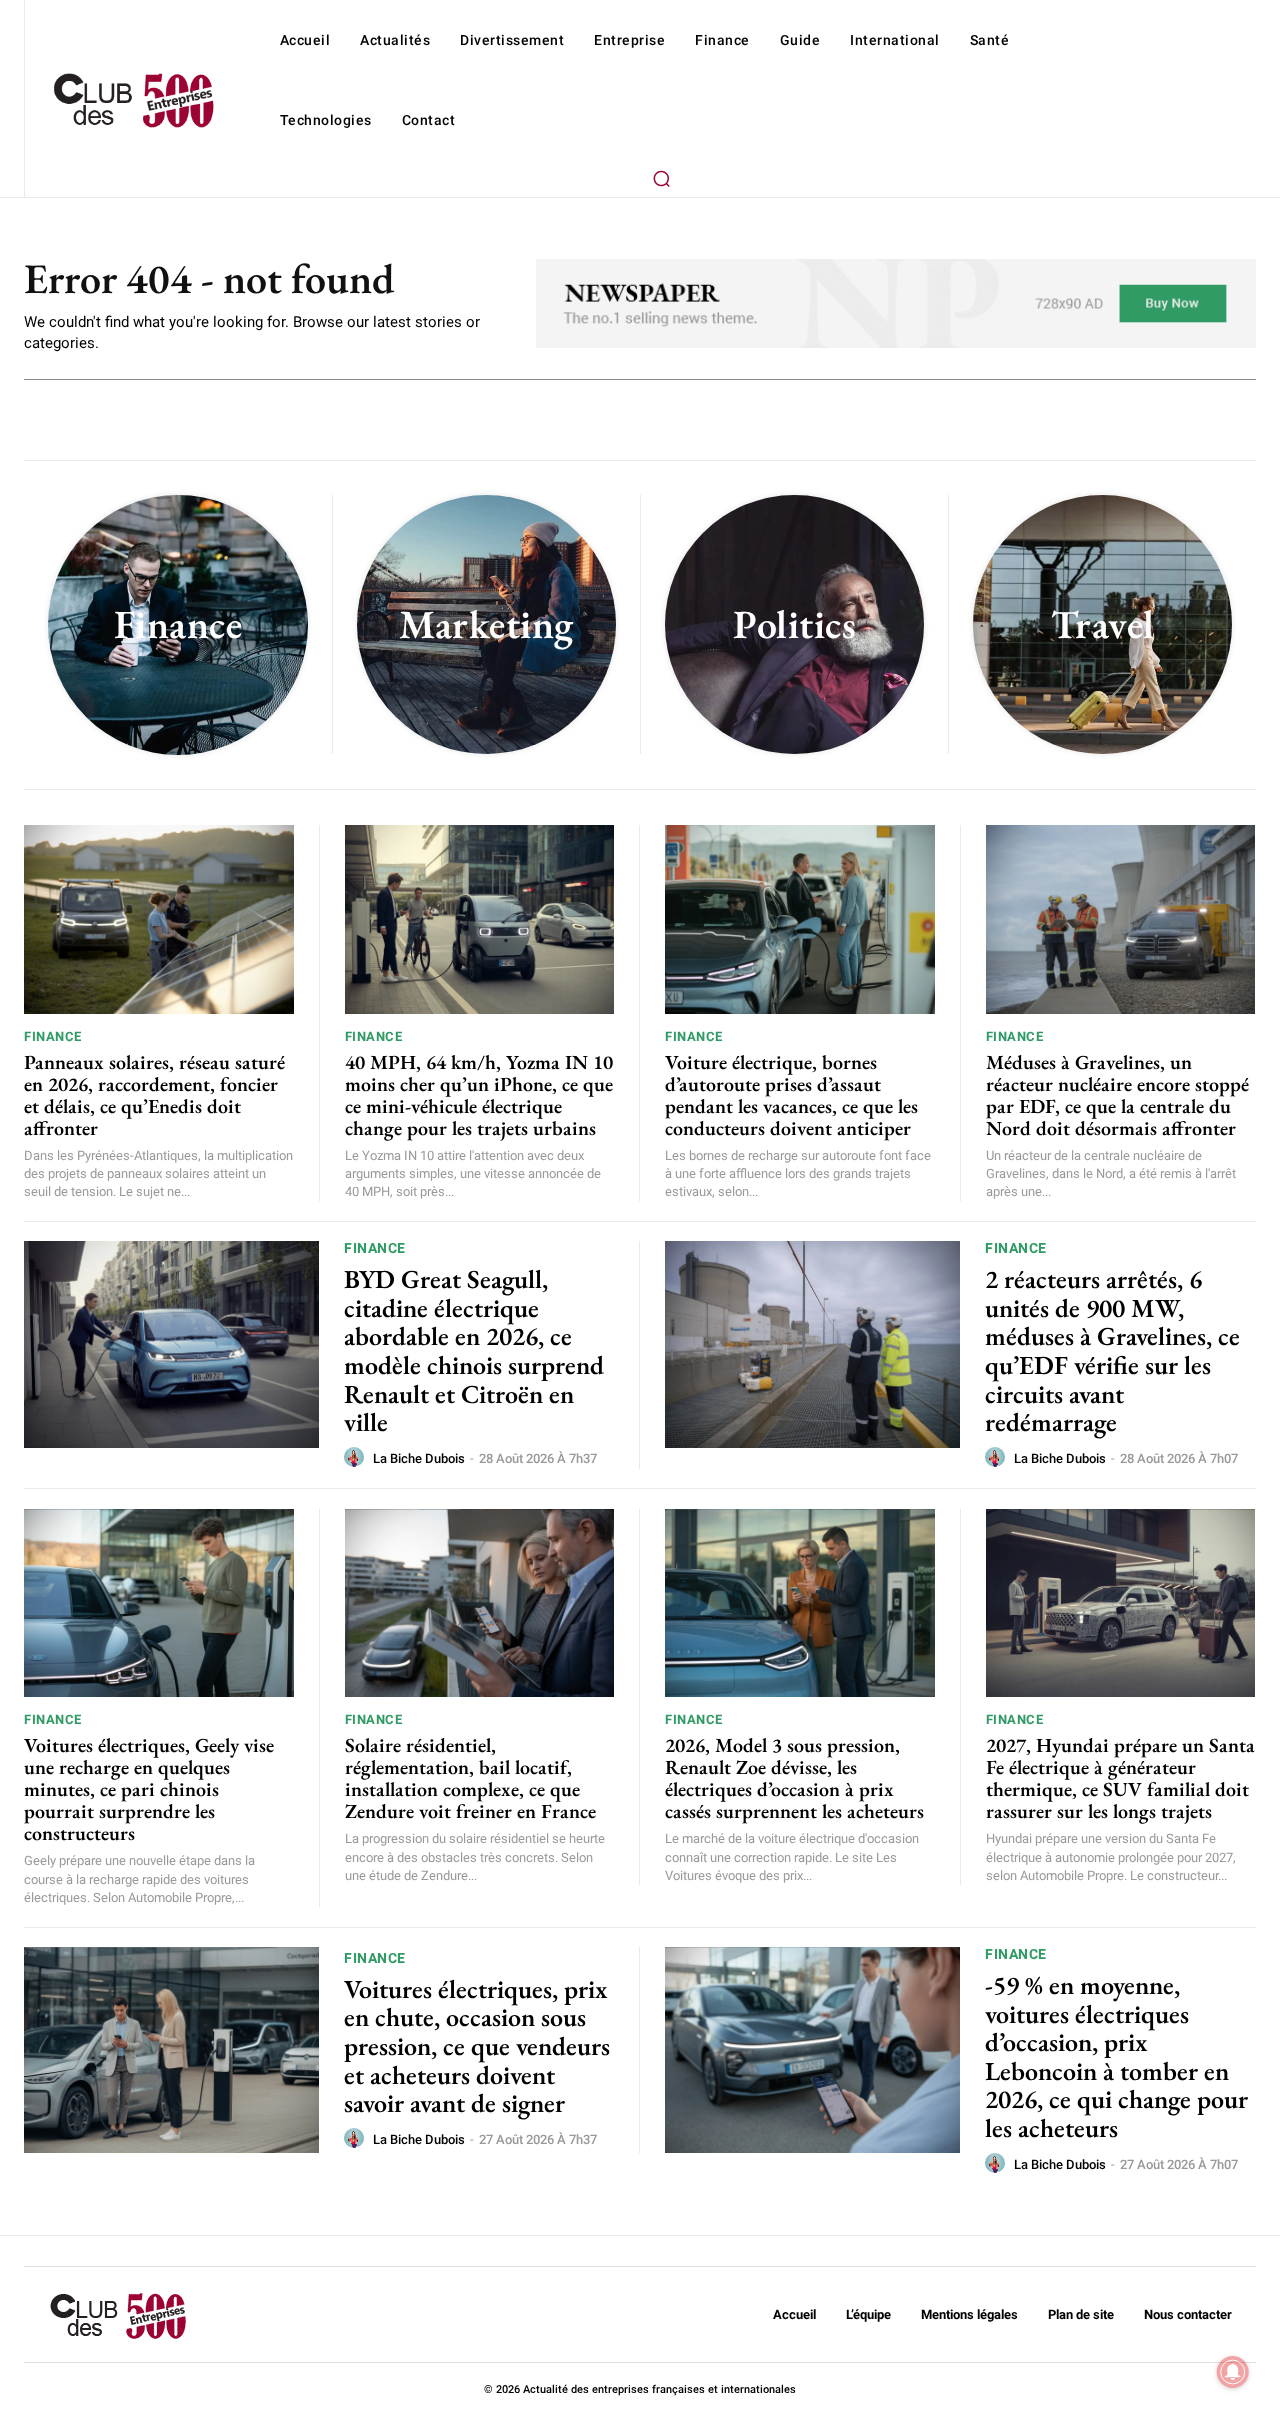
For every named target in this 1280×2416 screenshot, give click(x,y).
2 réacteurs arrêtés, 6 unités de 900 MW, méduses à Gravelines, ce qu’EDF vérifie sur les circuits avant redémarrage (1112, 1350)
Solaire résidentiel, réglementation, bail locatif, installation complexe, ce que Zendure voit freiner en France (470, 1778)
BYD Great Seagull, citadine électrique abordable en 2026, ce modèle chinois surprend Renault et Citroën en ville (474, 1350)
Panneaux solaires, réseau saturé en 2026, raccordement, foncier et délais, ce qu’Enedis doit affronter (154, 1095)
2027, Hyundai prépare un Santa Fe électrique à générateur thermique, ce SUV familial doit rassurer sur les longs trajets (1120, 1778)
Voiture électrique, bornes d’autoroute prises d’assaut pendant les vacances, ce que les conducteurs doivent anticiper (791, 1095)
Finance (53, 1036)
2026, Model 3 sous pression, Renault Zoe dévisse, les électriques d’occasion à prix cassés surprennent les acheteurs (794, 1778)
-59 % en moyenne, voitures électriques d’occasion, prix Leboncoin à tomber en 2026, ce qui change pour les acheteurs (1116, 2056)
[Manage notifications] (1233, 2372)
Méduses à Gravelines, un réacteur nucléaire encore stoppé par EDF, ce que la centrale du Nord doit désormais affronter (1117, 1095)
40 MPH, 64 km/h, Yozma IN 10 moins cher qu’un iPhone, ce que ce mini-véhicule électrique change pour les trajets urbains (479, 1095)
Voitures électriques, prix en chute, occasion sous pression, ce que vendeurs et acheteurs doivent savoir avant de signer (477, 2046)
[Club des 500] (133, 100)
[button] (661, 178)
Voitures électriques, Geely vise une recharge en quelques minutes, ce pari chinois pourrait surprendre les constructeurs (149, 1789)
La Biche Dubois (419, 1458)
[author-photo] (357, 1458)
